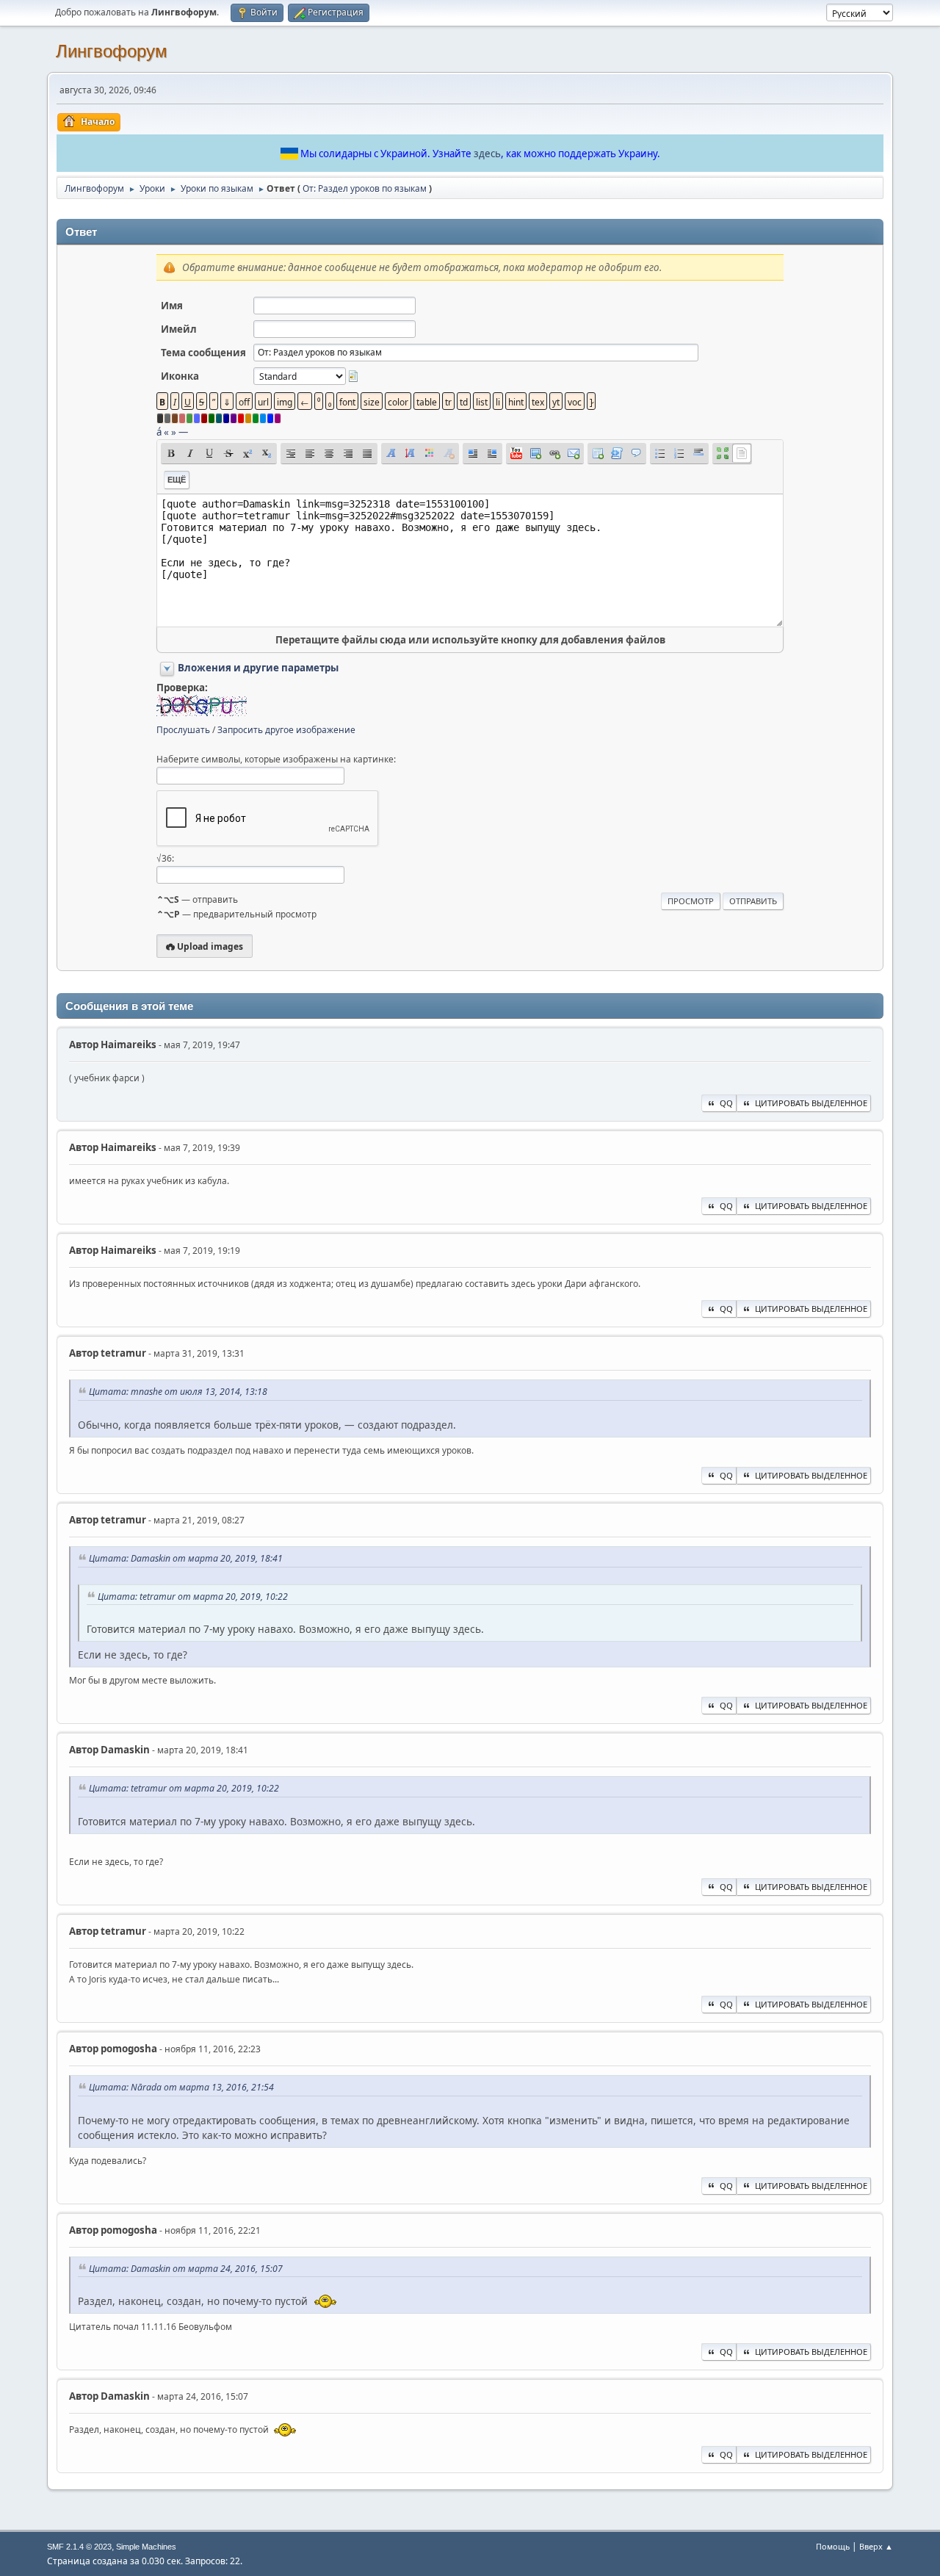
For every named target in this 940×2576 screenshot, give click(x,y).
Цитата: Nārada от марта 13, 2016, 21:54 (181, 2087)
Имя (172, 306)
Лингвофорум (112, 51)
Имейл (179, 329)
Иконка (180, 376)
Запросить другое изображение (286, 730)
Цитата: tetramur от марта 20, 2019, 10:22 (193, 1597)
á (159, 432)
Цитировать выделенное (811, 1103)
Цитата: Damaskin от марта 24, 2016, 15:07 (186, 2269)
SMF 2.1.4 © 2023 (79, 2547)
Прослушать (183, 730)
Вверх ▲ (876, 2546)
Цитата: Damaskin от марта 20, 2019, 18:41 (186, 1558)
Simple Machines (146, 2547)
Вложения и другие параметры (258, 668)
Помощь (833, 2546)
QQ (726, 1103)
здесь (487, 154)
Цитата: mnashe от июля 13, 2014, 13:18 (178, 1392)
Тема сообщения (203, 353)
